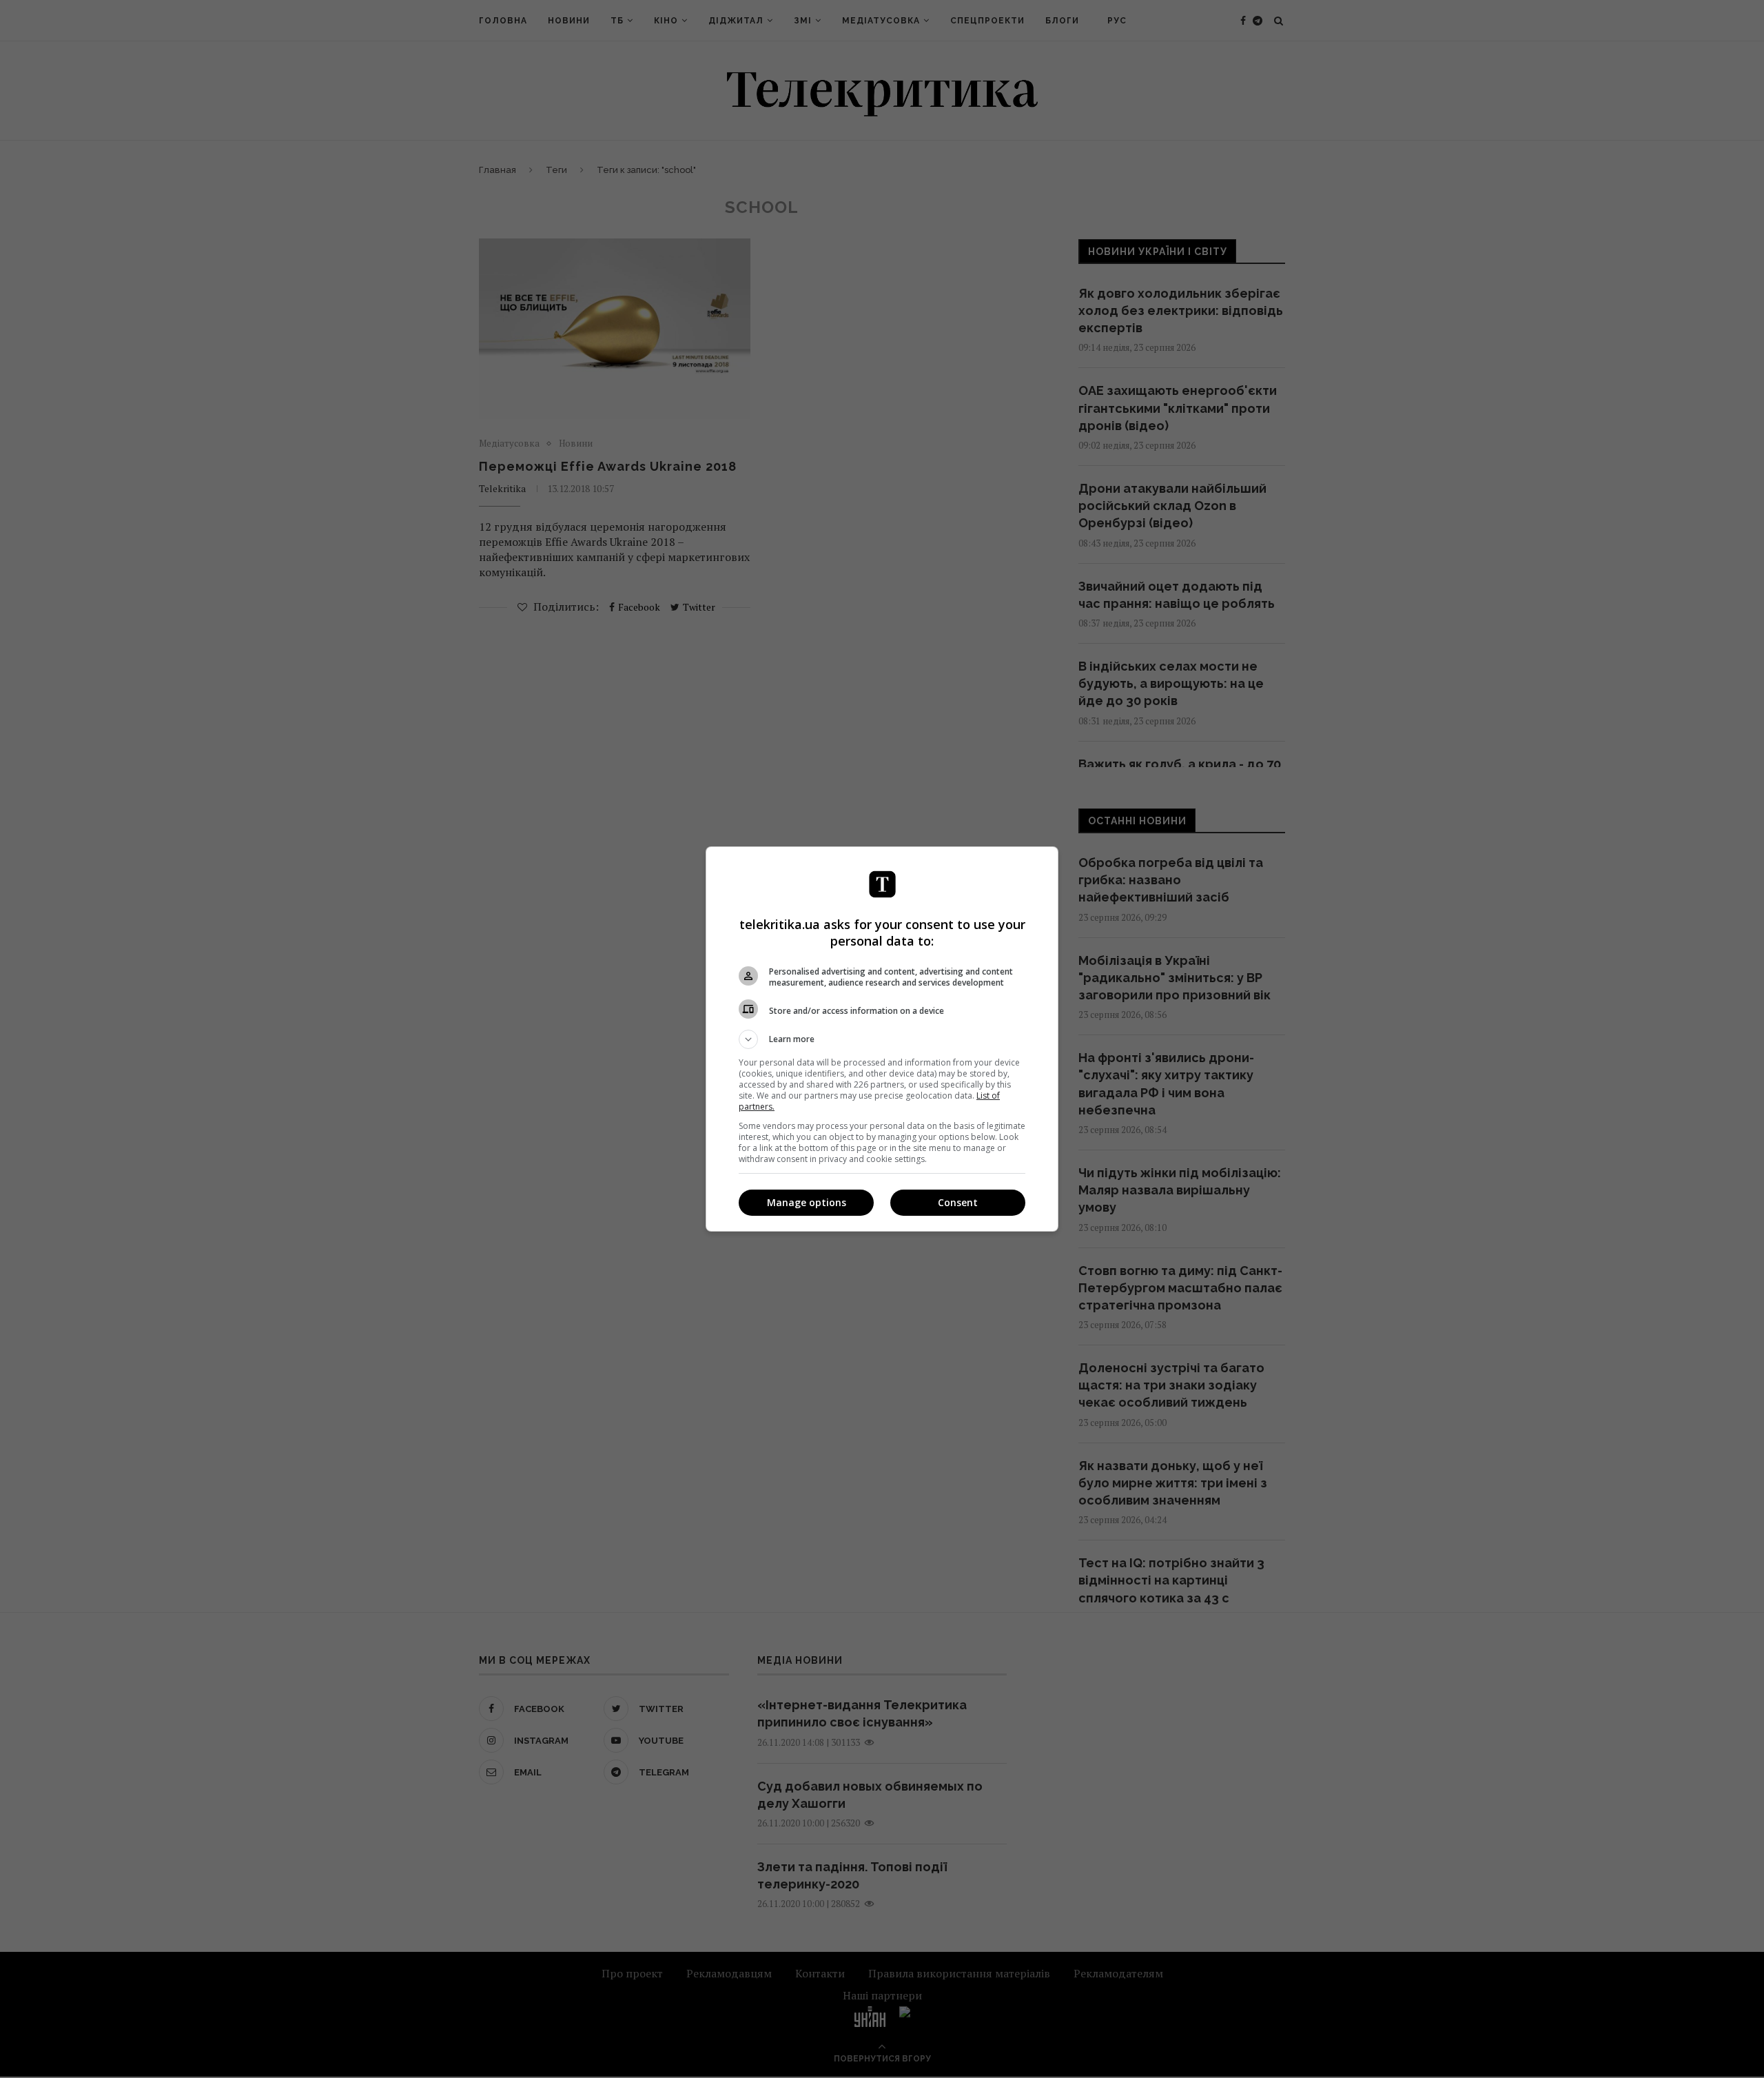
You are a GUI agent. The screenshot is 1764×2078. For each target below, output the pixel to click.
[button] (882, 1039)
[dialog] (882, 1039)
